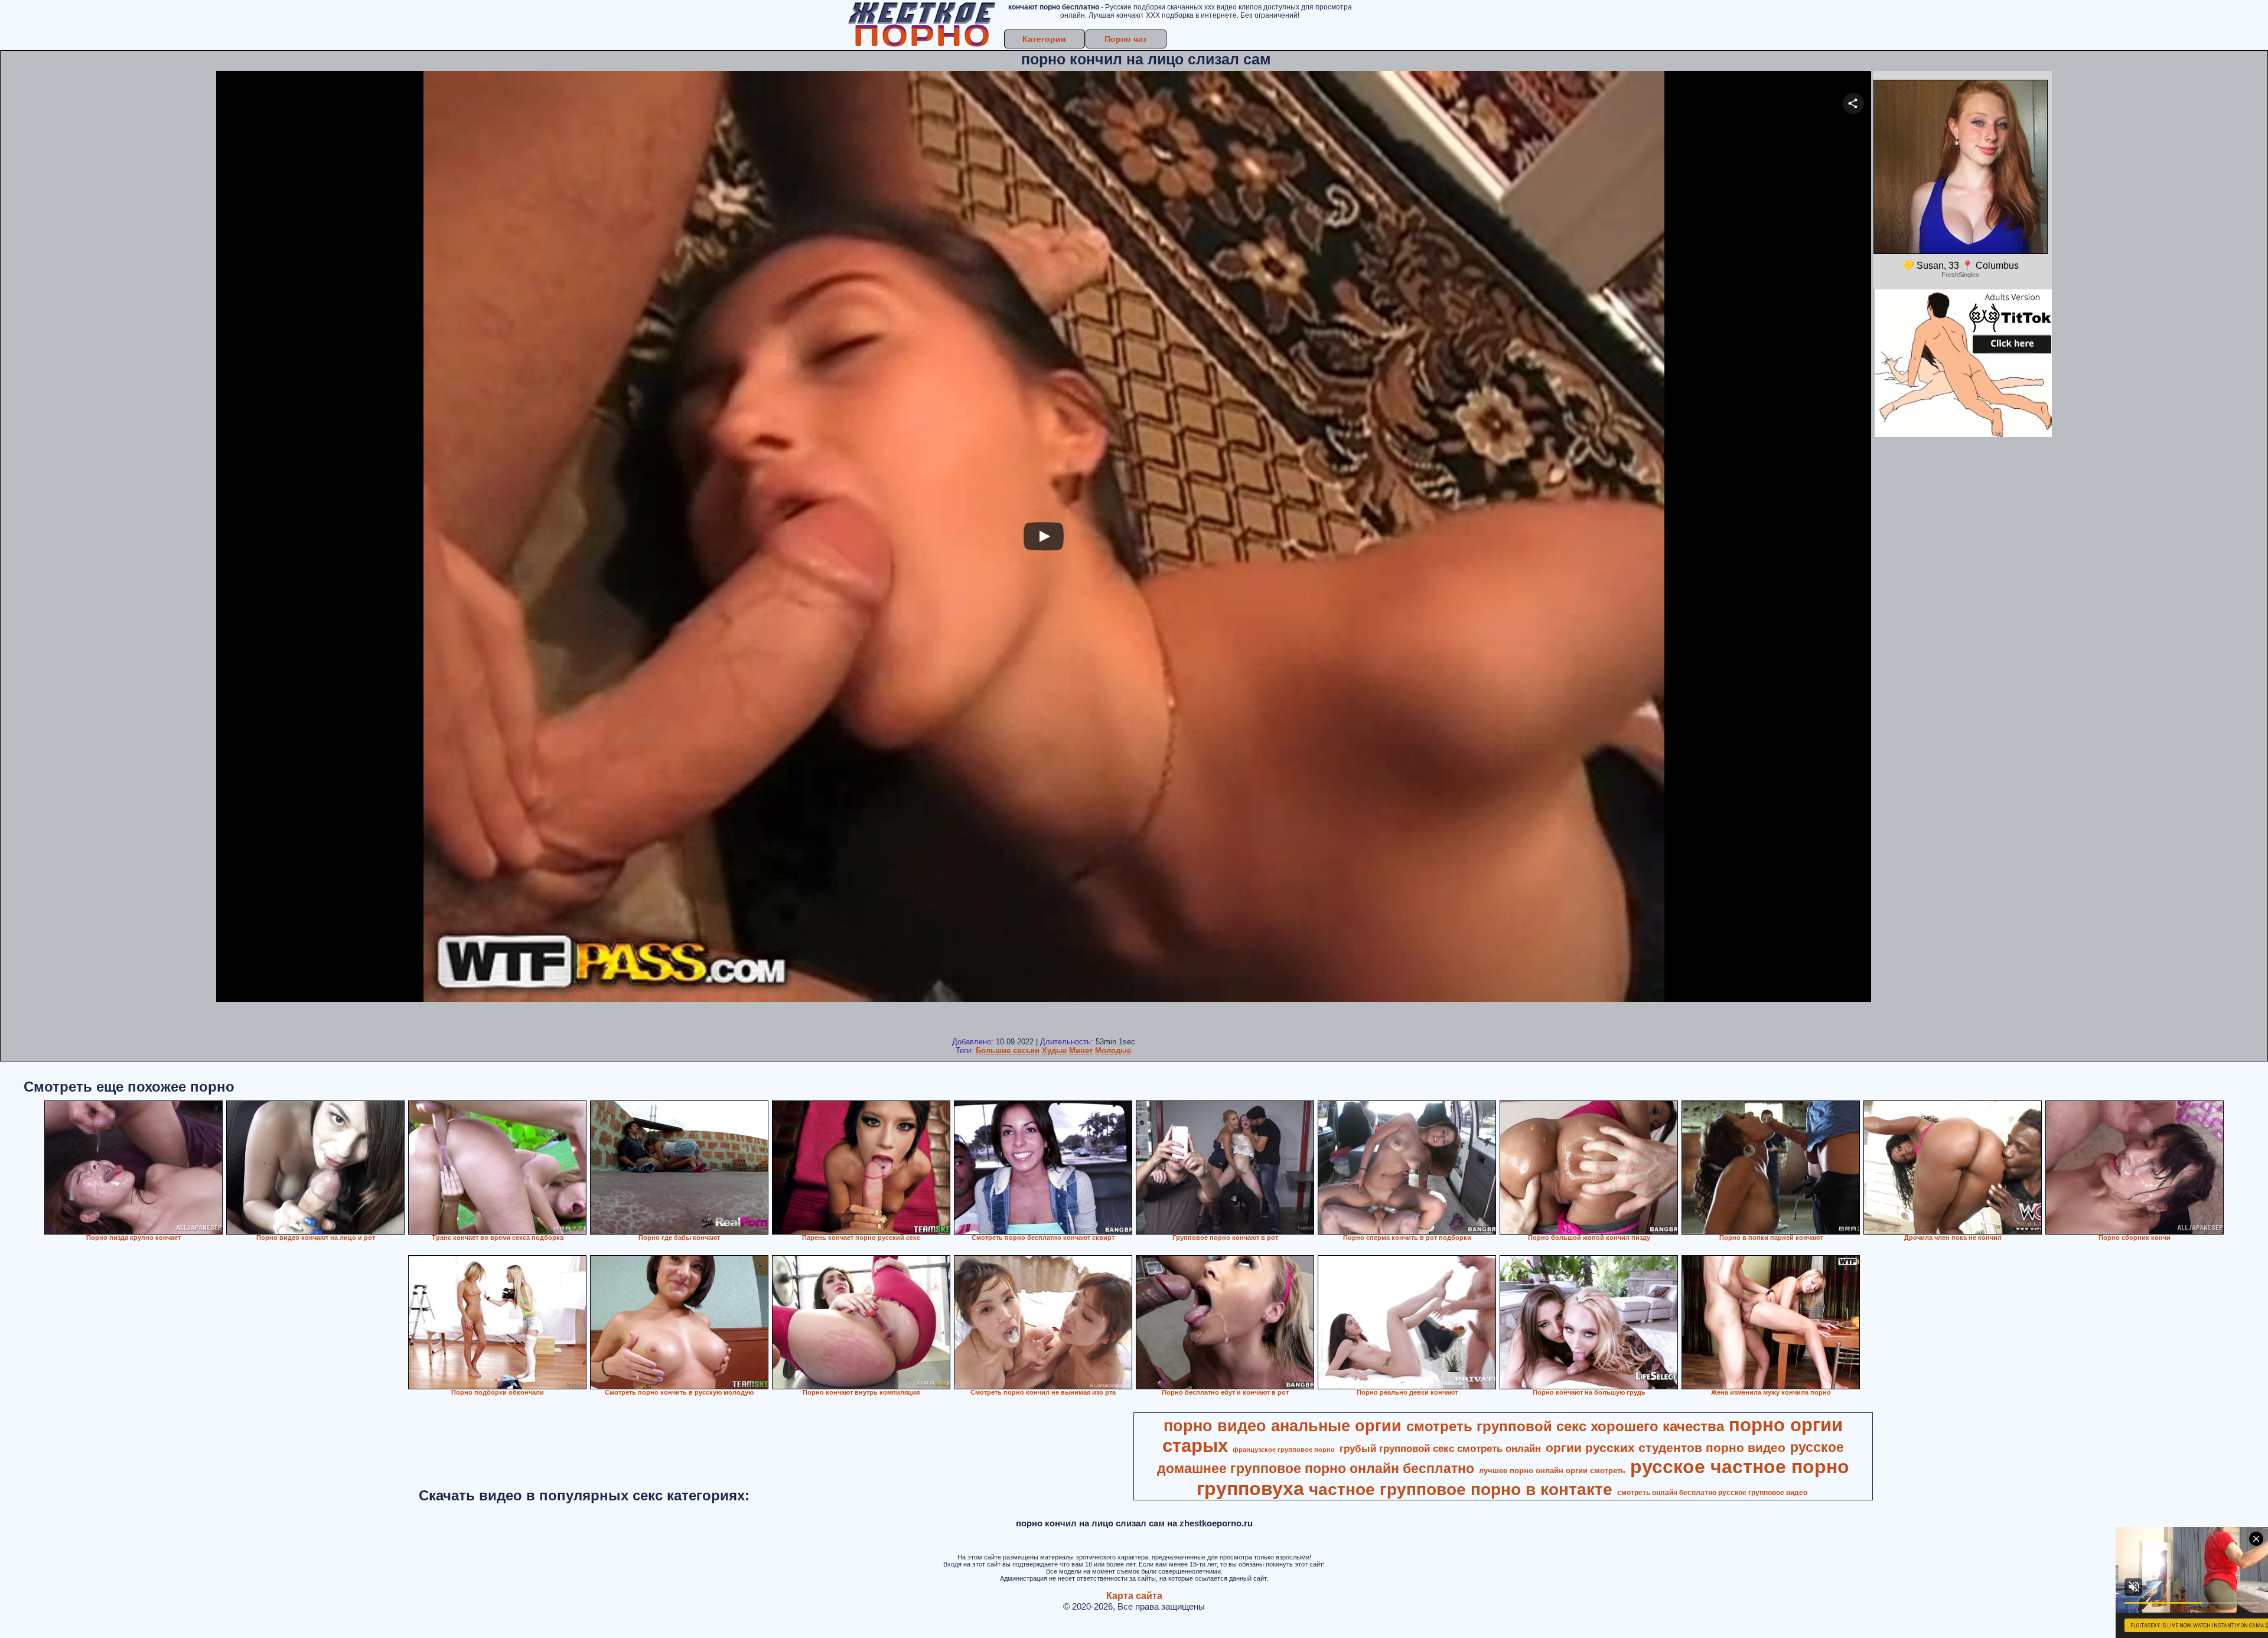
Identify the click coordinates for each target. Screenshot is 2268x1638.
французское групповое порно (1284, 1450)
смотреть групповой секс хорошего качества (1565, 1426)
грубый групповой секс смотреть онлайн (1440, 1448)
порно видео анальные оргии (1283, 1426)
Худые (1054, 1051)
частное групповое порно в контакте (1461, 1489)
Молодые (1113, 1051)
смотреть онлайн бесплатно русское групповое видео (1712, 1493)
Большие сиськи (1008, 1051)
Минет (1081, 1051)
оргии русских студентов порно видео (1666, 1448)
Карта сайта (1134, 1596)
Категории (1044, 39)
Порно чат (1126, 39)
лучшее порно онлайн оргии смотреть (1552, 1471)
